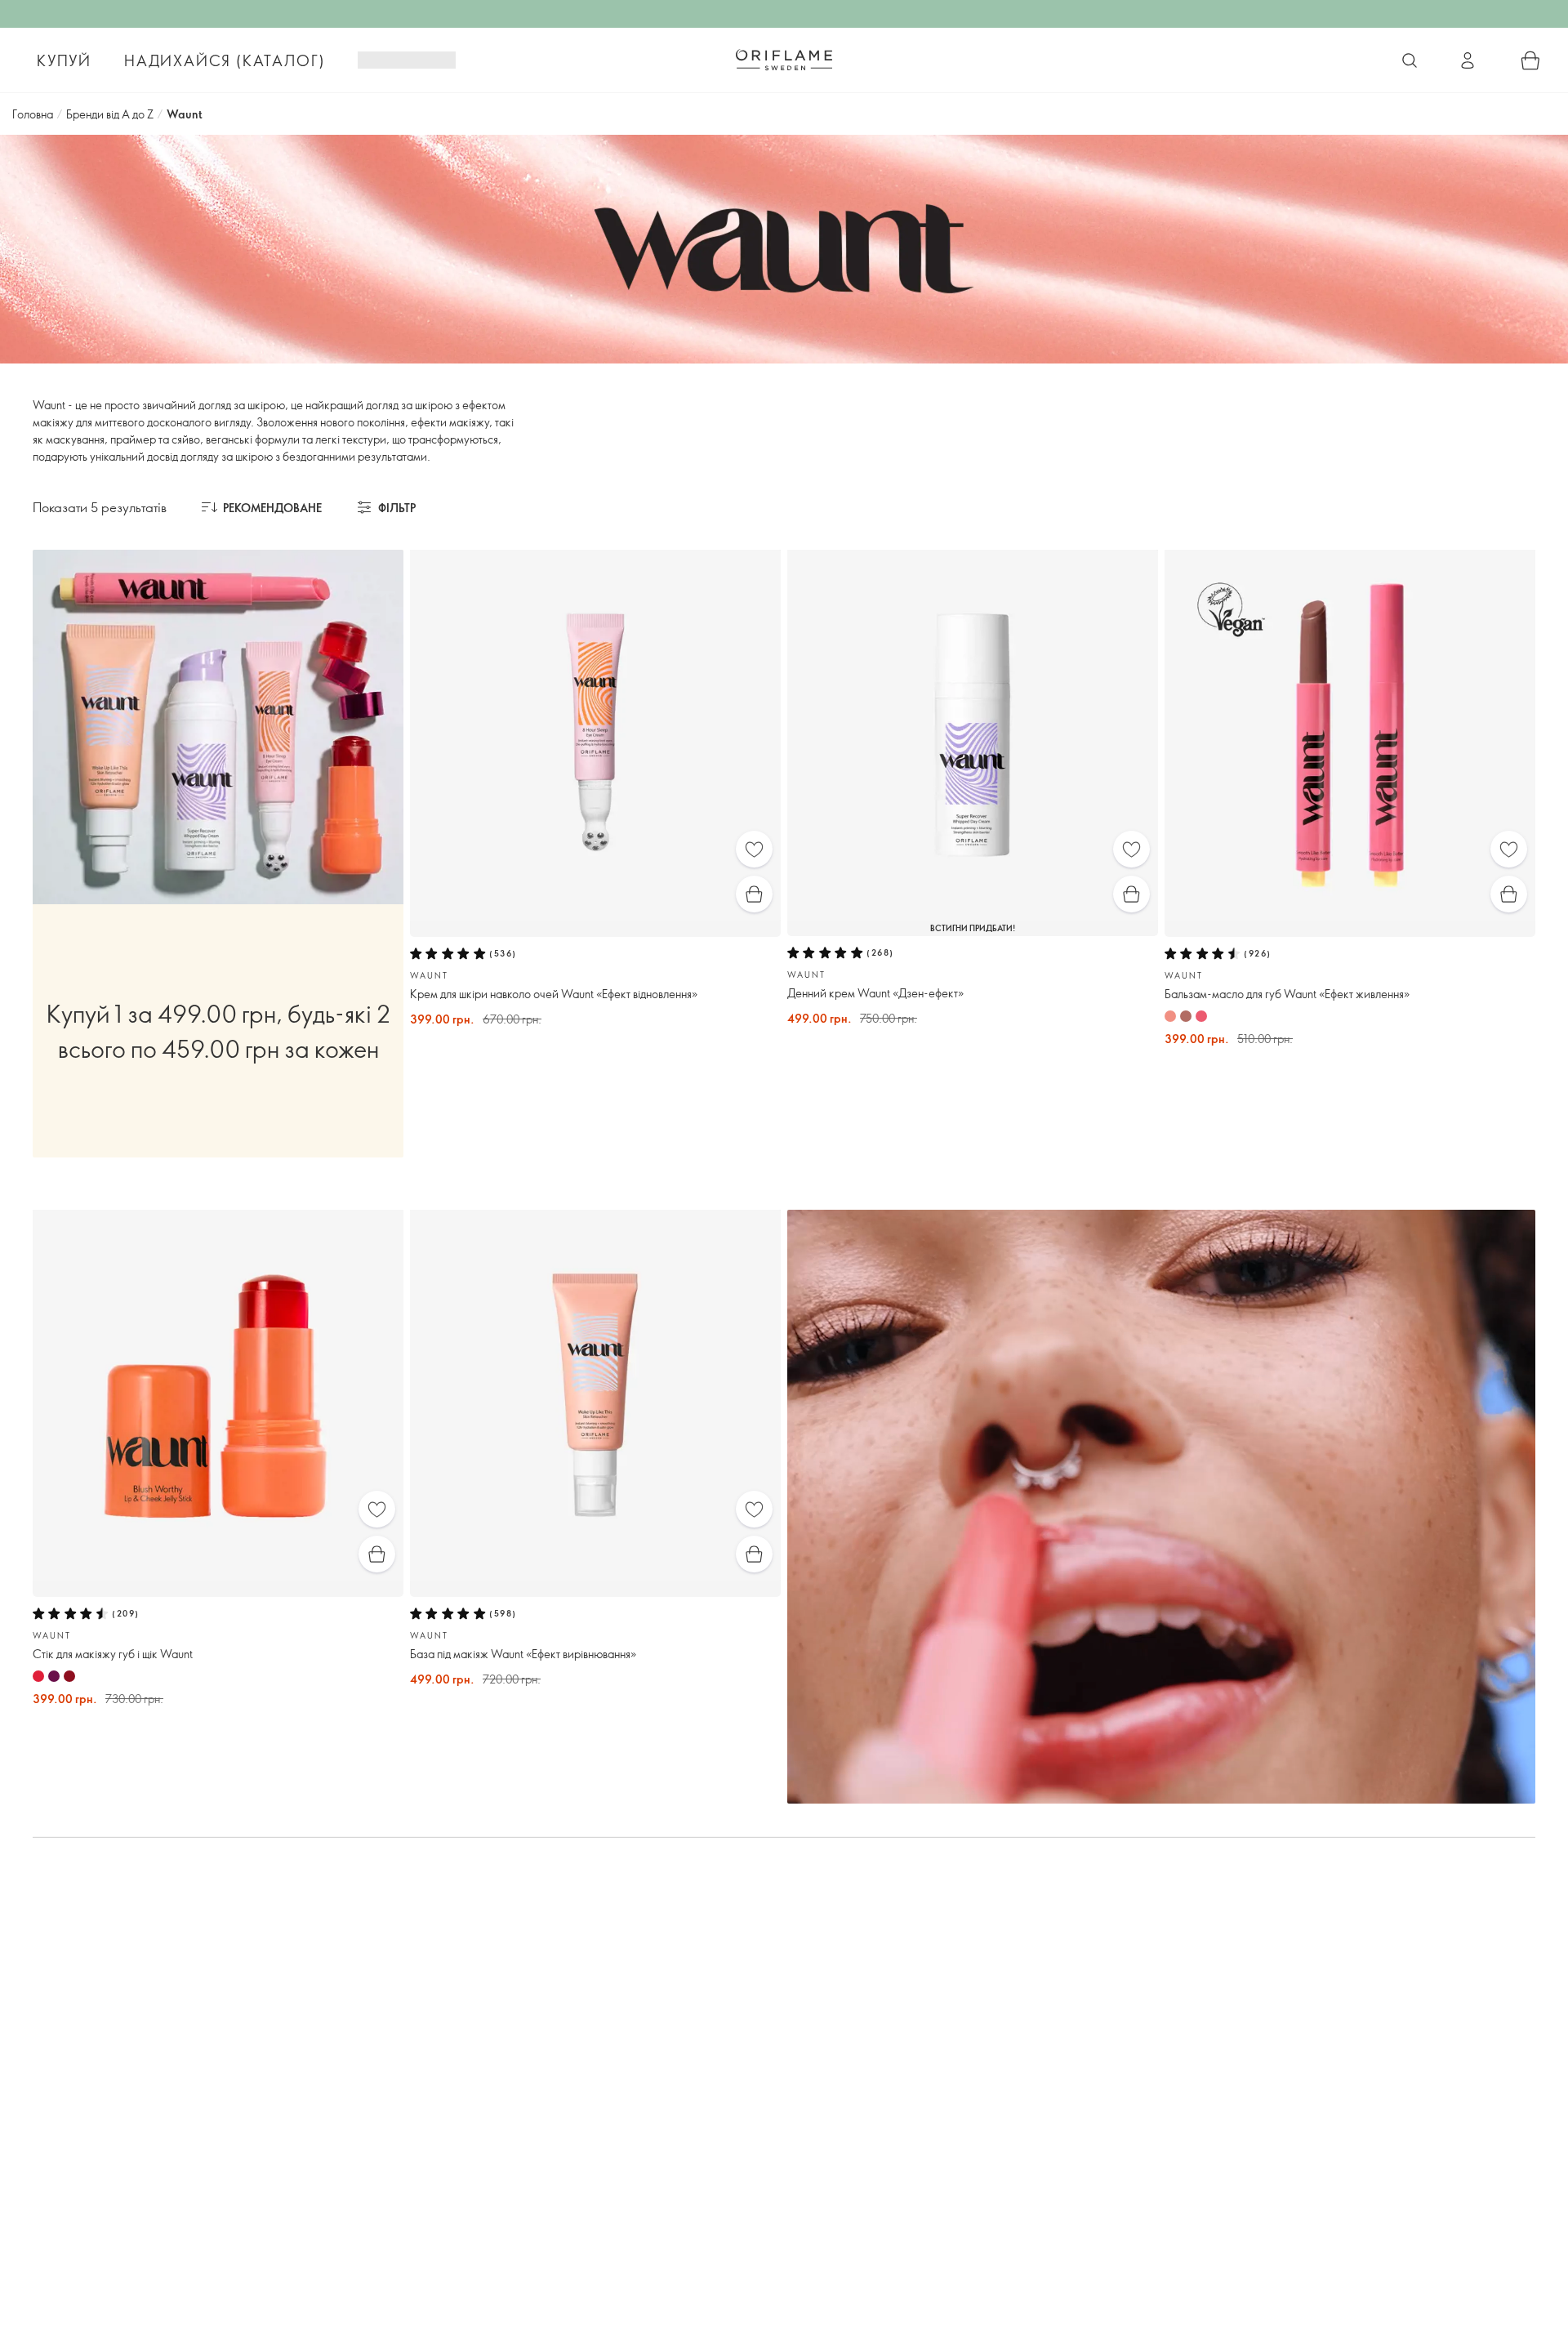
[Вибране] (754, 849)
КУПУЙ (64, 60)
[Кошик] (1530, 60)
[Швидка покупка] (754, 894)
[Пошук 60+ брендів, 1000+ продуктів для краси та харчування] (1410, 60)
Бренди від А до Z (110, 114)
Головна (33, 114)
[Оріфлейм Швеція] (784, 60)
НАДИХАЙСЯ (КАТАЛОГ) (225, 60)
